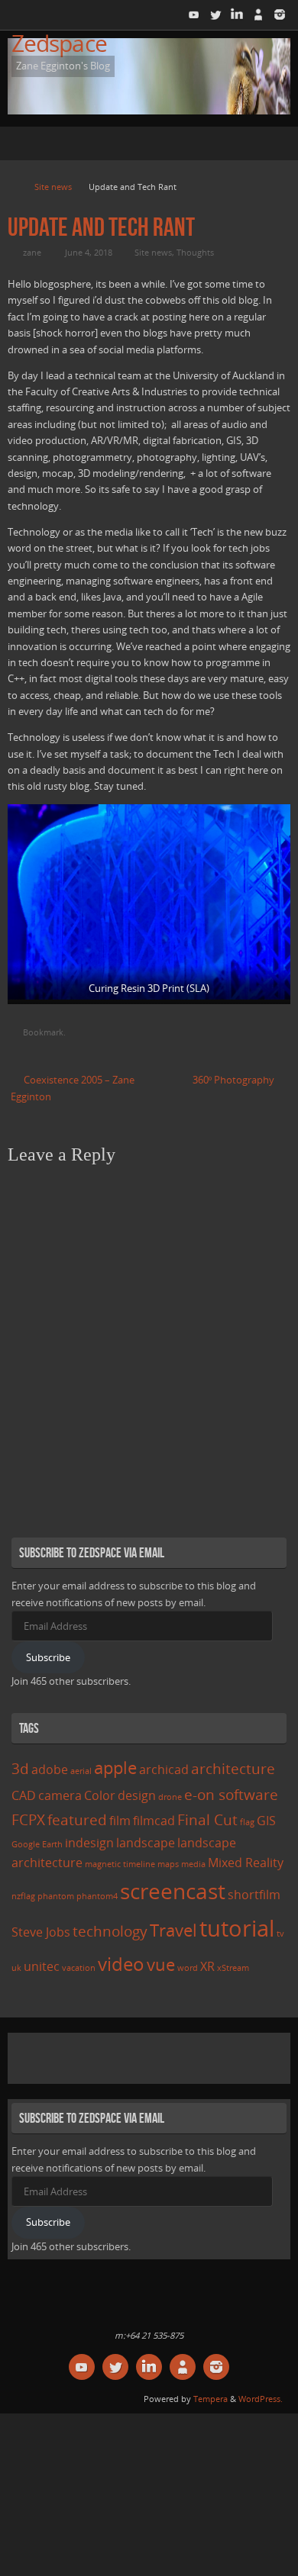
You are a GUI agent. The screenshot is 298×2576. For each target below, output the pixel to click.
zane (32, 252)
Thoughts (195, 252)
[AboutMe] (258, 14)
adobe (50, 1769)
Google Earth (37, 1844)
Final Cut (207, 1819)
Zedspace (59, 43)
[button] (149, 902)
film (120, 1821)
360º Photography (235, 1080)
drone (170, 1797)
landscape (146, 1843)
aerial (81, 1771)
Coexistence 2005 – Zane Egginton (73, 1088)
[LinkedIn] (237, 14)
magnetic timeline (120, 1864)
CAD (24, 1795)
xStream (233, 1968)
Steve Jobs (41, 1932)
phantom (56, 1896)
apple (115, 1767)
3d (20, 1768)
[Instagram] (280, 14)
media (193, 1864)
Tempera (211, 2399)
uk (16, 1968)
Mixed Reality (246, 1863)
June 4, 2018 (89, 252)
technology (110, 1931)
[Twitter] (215, 14)
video (121, 1964)
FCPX (28, 1819)
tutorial (237, 1928)
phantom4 (97, 1896)
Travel (173, 1930)
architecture (233, 1768)
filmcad (154, 1821)
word (188, 1968)
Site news (53, 187)
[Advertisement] (155, 2056)
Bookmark (43, 1032)
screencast (173, 1891)
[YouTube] (194, 14)
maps (168, 1864)
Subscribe (48, 1658)
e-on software (231, 1794)
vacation (79, 1968)
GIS (266, 1821)
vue (161, 1964)
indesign (89, 1843)
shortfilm (254, 1895)
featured (77, 1819)
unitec (42, 1966)
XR (207, 1966)
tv (280, 1934)
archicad (164, 1769)
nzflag (23, 1896)
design (137, 1795)
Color (100, 1795)
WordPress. (261, 2399)
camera (60, 1795)
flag (247, 1822)
